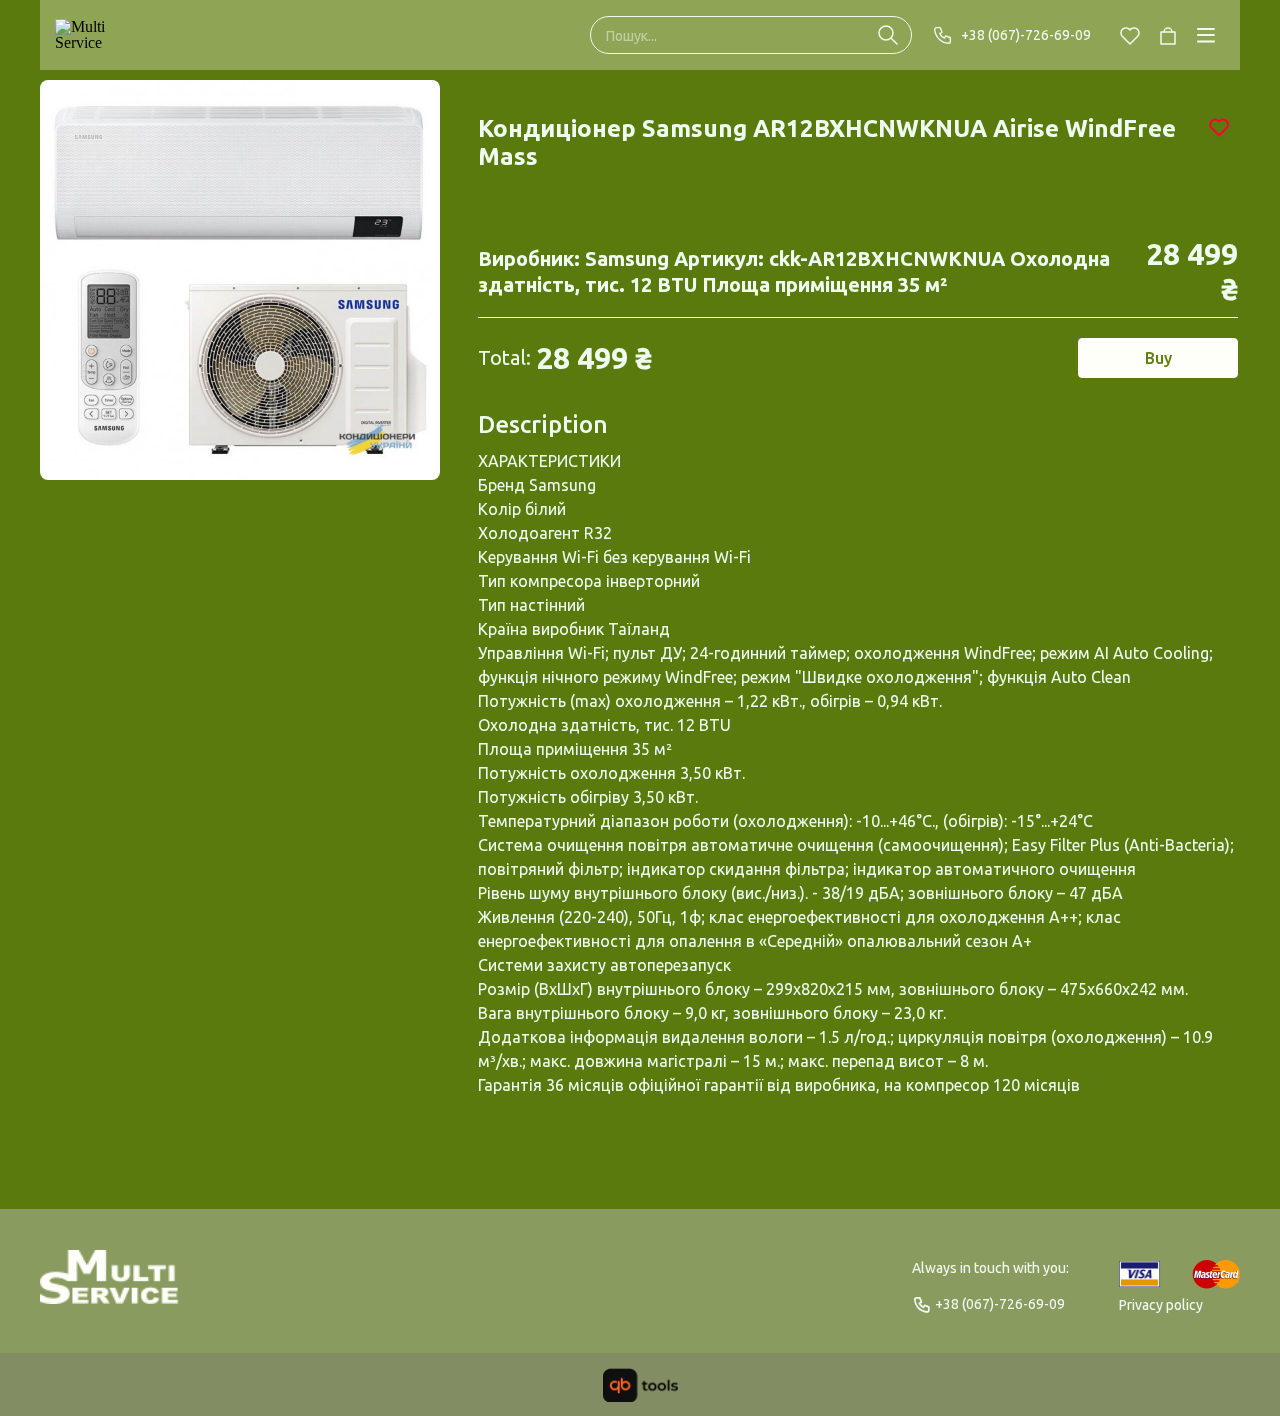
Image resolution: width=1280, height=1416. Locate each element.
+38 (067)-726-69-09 (1026, 35)
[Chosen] (1130, 35)
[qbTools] (640, 1385)
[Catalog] (1206, 35)
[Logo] (109, 1286)
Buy (1158, 358)
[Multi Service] (101, 35)
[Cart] (1168, 35)
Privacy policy (1161, 1305)
